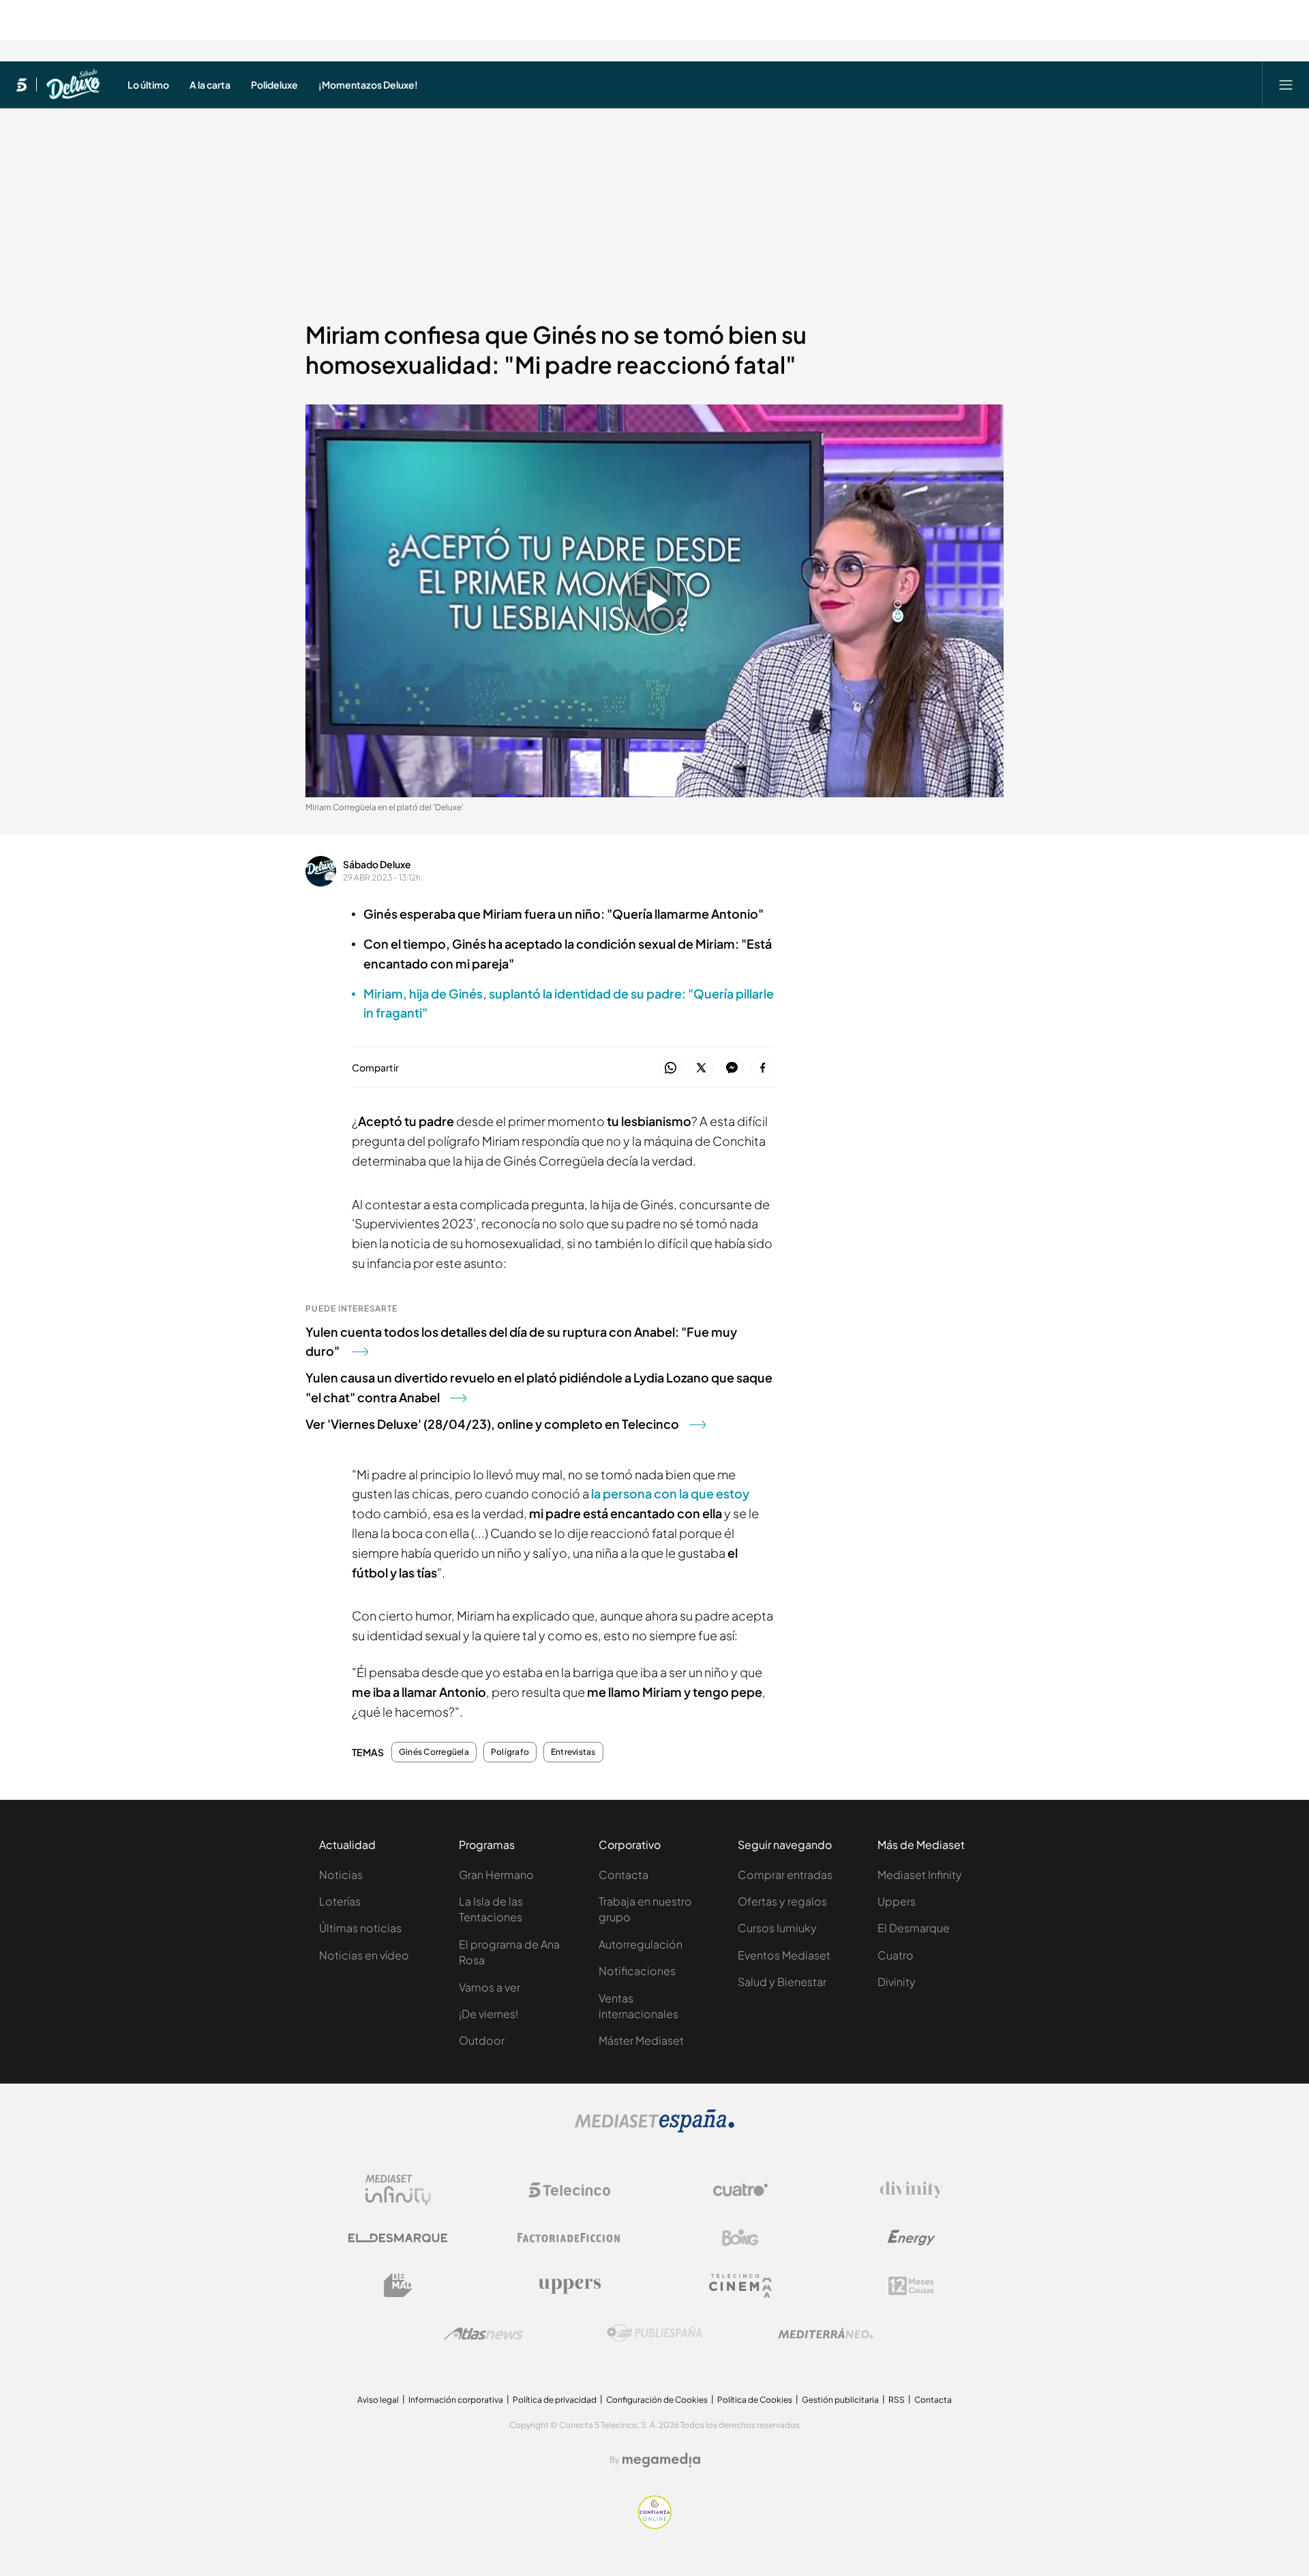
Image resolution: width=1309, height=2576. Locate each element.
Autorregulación (641, 1944)
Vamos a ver (490, 1987)
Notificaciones (637, 1971)
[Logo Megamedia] (661, 2460)
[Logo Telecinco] (569, 2190)
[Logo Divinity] (912, 2190)
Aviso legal (378, 2400)
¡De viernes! (488, 2014)
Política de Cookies (755, 2400)
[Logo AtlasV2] (484, 2334)
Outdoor (482, 2040)
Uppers (897, 1901)
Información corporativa (456, 2400)
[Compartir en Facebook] (763, 1068)
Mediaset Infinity (920, 1875)
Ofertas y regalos (782, 1901)
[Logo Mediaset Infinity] (398, 2190)
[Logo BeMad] (398, 2285)
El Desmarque (914, 1928)
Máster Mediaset (641, 2040)
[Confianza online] (655, 2525)
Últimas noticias (360, 1928)
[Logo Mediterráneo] (826, 2333)
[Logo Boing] (740, 2238)
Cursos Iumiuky (777, 1928)
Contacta (623, 1875)
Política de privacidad (555, 2400)
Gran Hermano (496, 1875)
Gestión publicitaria (840, 2400)
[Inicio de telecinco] (21, 85)
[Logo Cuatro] (740, 2190)
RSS (897, 2400)
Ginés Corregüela (434, 1752)
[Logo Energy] (912, 2238)
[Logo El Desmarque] (398, 2238)
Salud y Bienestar (782, 1982)
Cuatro (896, 1955)
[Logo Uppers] (569, 2285)
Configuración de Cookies (657, 2400)
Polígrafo (510, 1752)
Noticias (341, 1875)
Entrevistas (573, 1752)
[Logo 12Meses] (911, 2286)
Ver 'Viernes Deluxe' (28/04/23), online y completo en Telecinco (492, 1424)
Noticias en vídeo (364, 1955)
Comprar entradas (785, 1875)
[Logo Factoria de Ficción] (569, 2238)
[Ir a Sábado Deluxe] (73, 85)
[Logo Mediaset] (654, 2129)
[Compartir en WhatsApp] (671, 1068)
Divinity (897, 1982)
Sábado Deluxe (377, 864)
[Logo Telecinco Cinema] (740, 2286)
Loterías (340, 1901)
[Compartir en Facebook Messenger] (732, 1068)
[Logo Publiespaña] (654, 2333)
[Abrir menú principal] (1286, 85)
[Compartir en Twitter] (701, 1068)
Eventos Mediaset (784, 1955)
